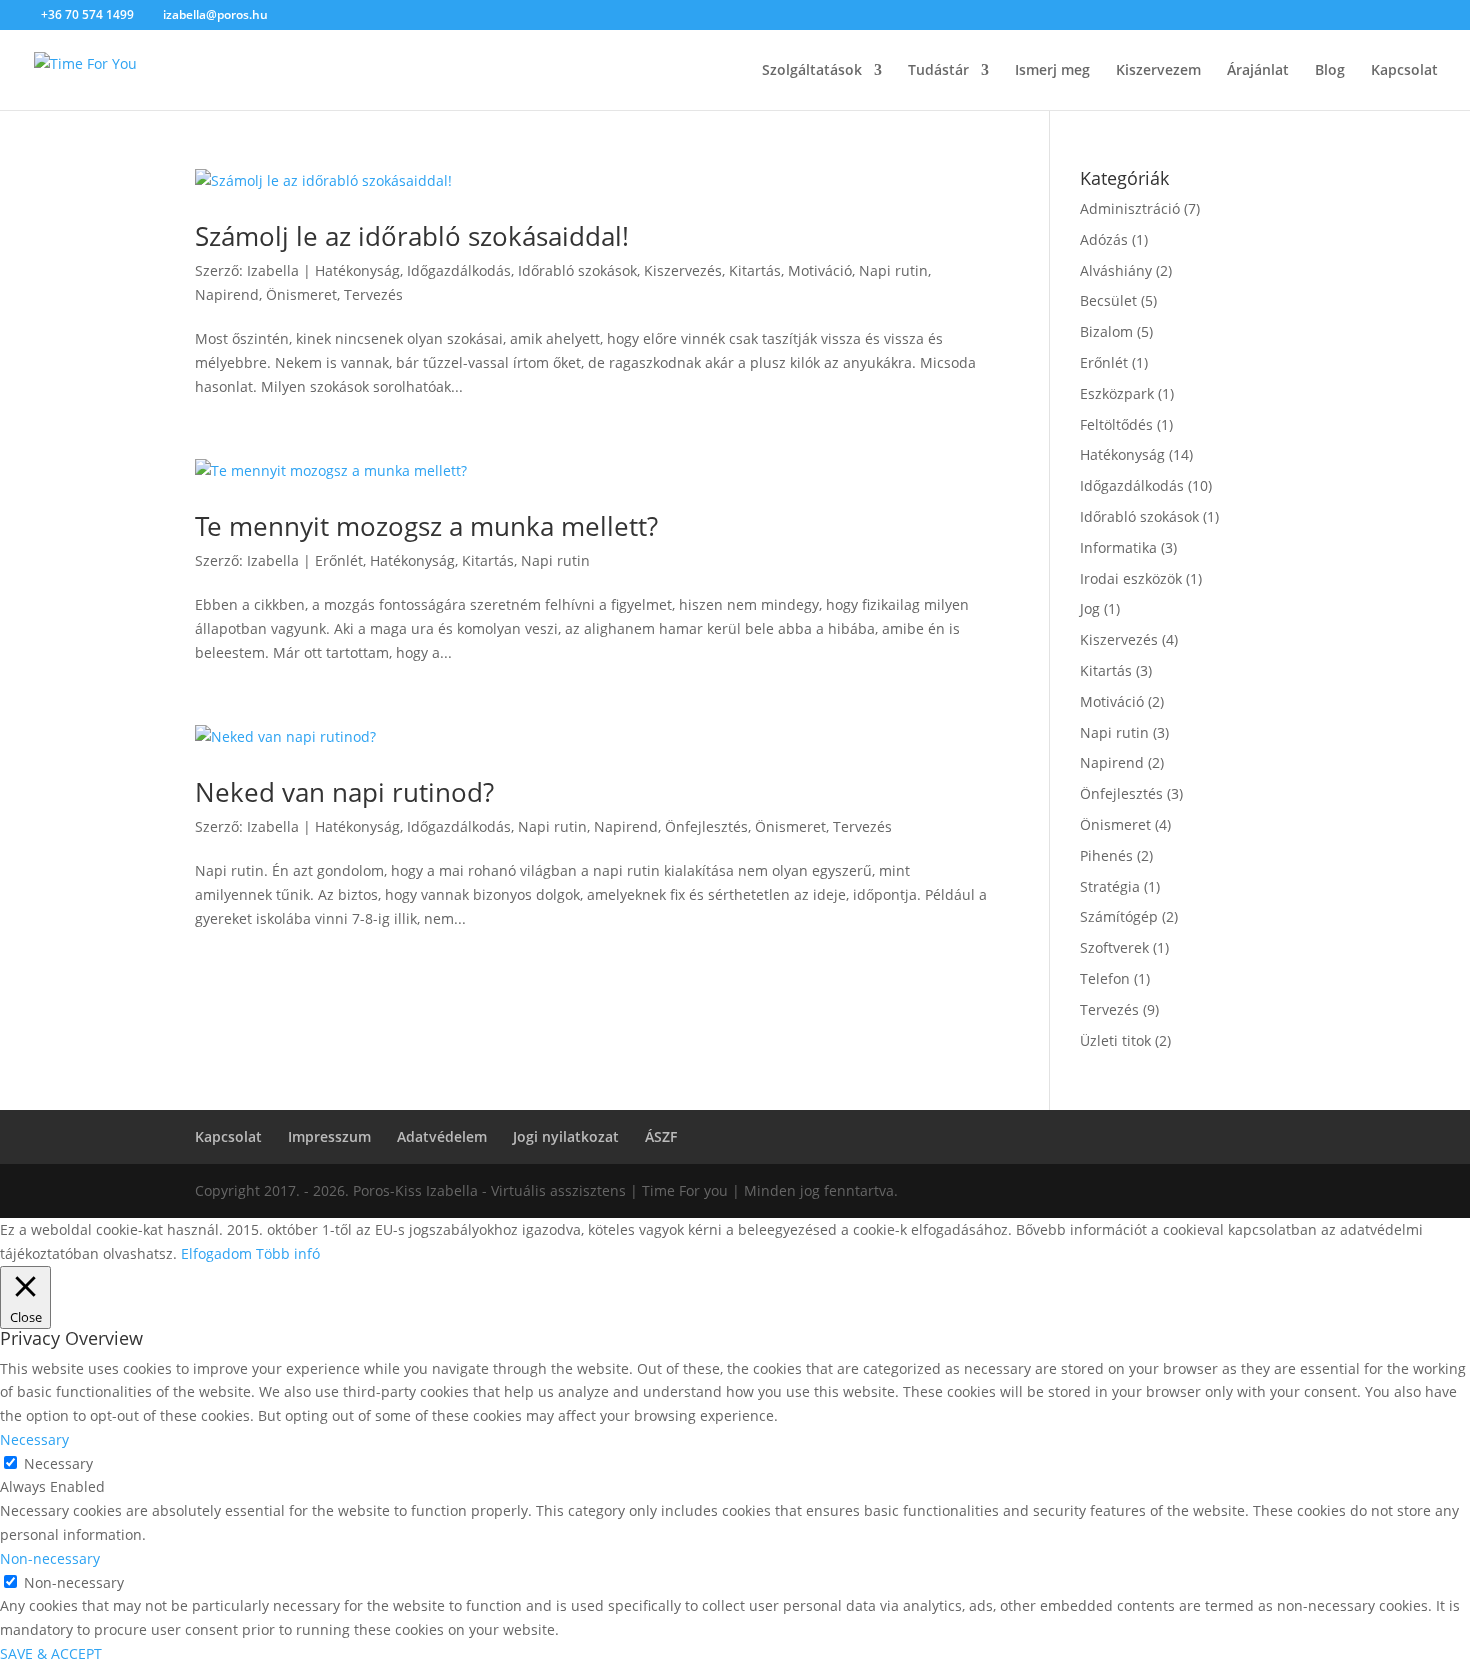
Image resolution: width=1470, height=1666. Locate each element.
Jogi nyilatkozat (566, 1136)
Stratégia (1110, 886)
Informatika (1118, 547)
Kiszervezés (683, 270)
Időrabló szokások (577, 270)
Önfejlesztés (706, 826)
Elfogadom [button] (216, 1253)
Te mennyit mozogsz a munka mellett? (426, 526)
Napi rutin (893, 270)
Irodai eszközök (1131, 578)
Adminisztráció (1130, 208)
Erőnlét (339, 560)
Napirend (227, 294)
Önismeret (301, 294)
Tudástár (938, 71)
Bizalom (1106, 331)
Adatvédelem (442, 1136)
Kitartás (755, 270)
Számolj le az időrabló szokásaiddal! (412, 236)
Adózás (1104, 239)
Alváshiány (1116, 270)
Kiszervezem (1158, 71)
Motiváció (820, 270)
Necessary (58, 1463)
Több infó (288, 1253)
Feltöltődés (1116, 424)
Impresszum (329, 1136)
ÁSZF (661, 1136)
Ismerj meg (1052, 71)
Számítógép (1119, 916)
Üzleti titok (1115, 1040)
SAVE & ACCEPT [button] (51, 1653)
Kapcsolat (1404, 71)
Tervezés (373, 294)
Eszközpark (1117, 393)
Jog (1090, 608)
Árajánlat (1258, 71)
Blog (1330, 71)
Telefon (1105, 978)
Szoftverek (1114, 947)
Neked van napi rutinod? (344, 792)
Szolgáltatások (812, 71)
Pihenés (1106, 855)
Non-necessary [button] (50, 1558)
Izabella (273, 270)
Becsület (1108, 300)
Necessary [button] (34, 1439)
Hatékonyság (357, 270)
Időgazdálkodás (459, 270)
